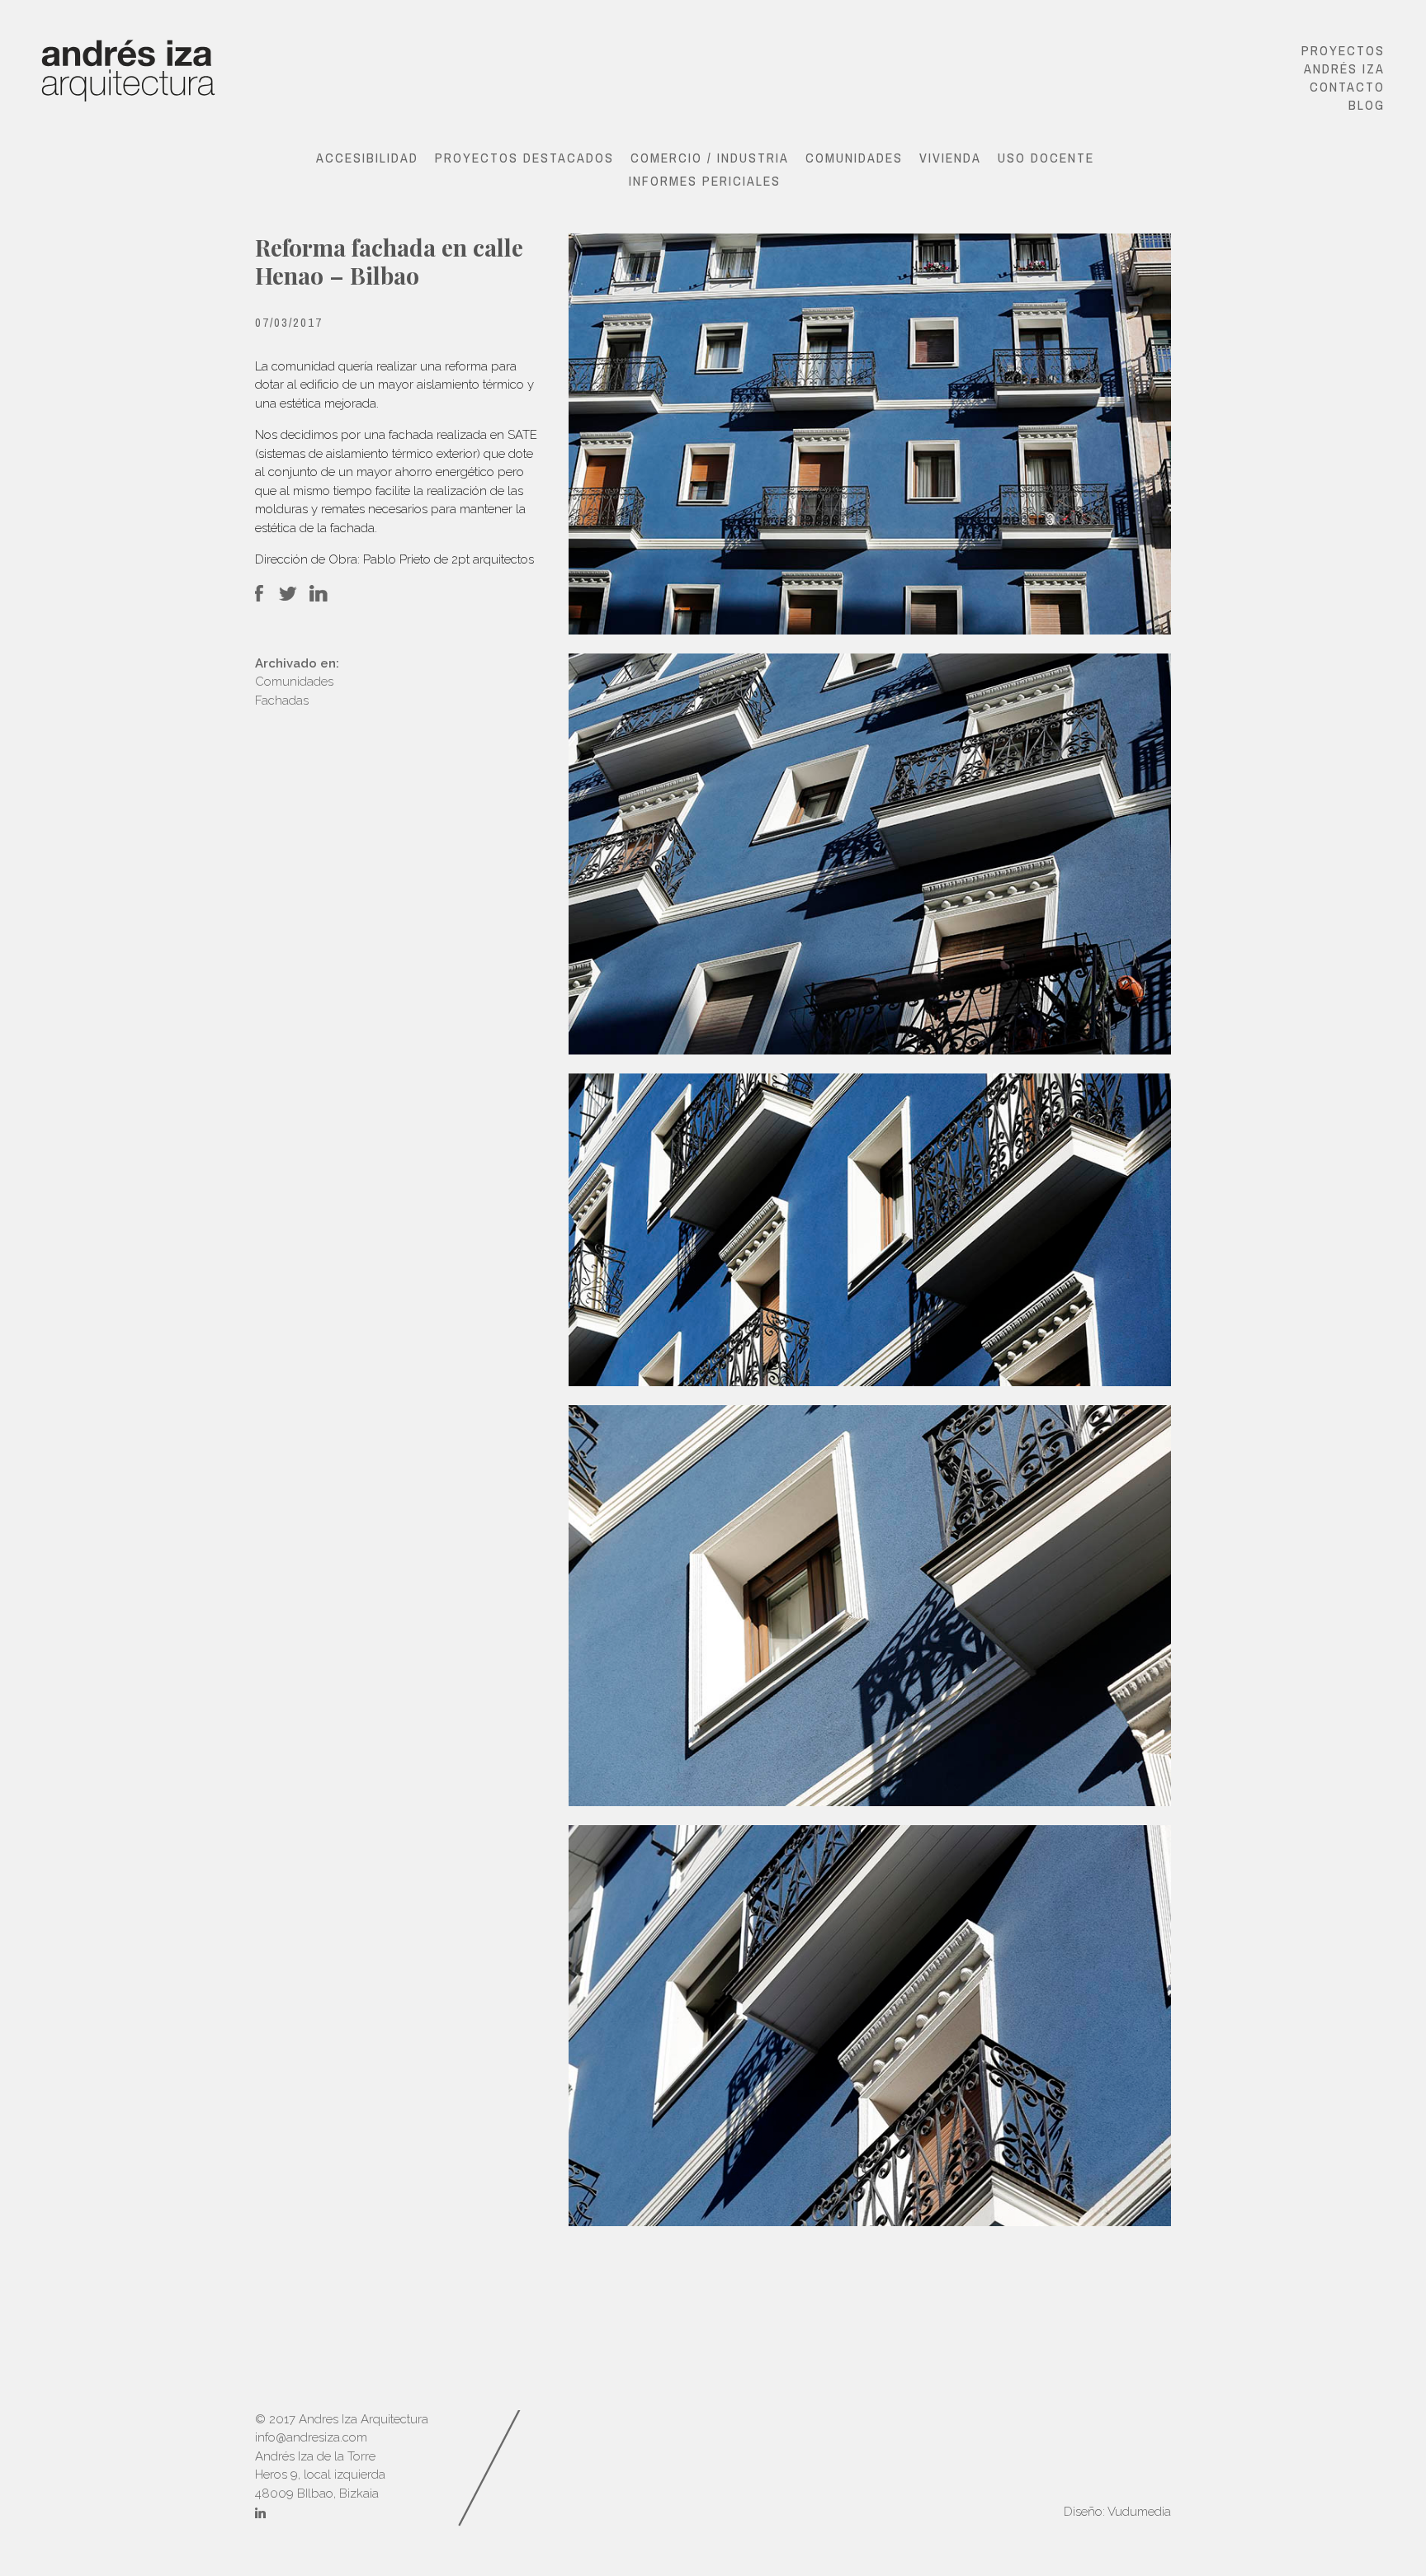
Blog (1367, 105)
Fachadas (282, 701)
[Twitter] (288, 598)
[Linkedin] (260, 2515)
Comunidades (854, 158)
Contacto (1347, 87)
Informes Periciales (705, 181)
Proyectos (1343, 50)
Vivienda (950, 158)
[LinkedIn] (318, 598)
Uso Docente (1046, 158)
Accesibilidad (367, 158)
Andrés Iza (1344, 68)
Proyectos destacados (524, 158)
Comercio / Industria (710, 158)
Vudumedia (1139, 2512)
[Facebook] (258, 598)
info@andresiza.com (311, 2437)
